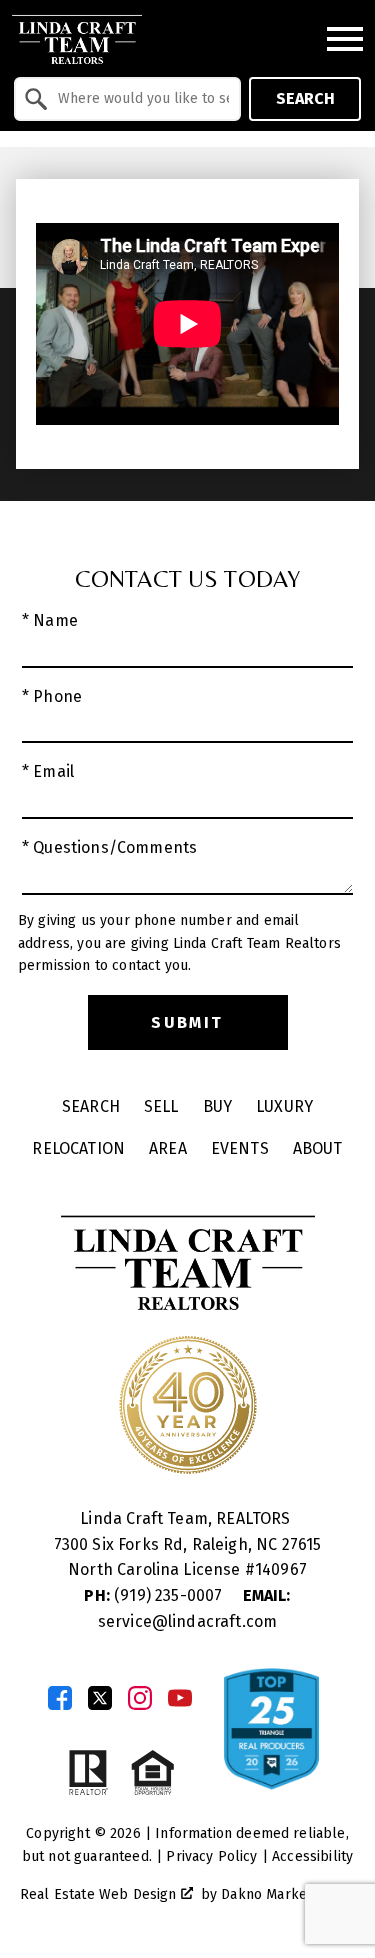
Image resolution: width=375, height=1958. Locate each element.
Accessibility (312, 1856)
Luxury (284, 1106)
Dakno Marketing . (286, 1894)
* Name (50, 620)
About (318, 1148)
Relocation (78, 1148)
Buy (217, 1106)
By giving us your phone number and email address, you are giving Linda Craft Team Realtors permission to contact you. (179, 943)
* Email (48, 771)
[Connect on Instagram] (140, 1698)
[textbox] (139, 99)
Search (305, 98)
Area (168, 1148)
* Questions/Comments (109, 847)
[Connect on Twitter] (100, 1698)
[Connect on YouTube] (180, 1698)
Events (240, 1148)
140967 (281, 1569)
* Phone (52, 696)
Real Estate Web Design (100, 1894)
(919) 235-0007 (155, 1595)
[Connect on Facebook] (60, 1698)
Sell (161, 1106)
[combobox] (127, 99)
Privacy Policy (211, 1856)
